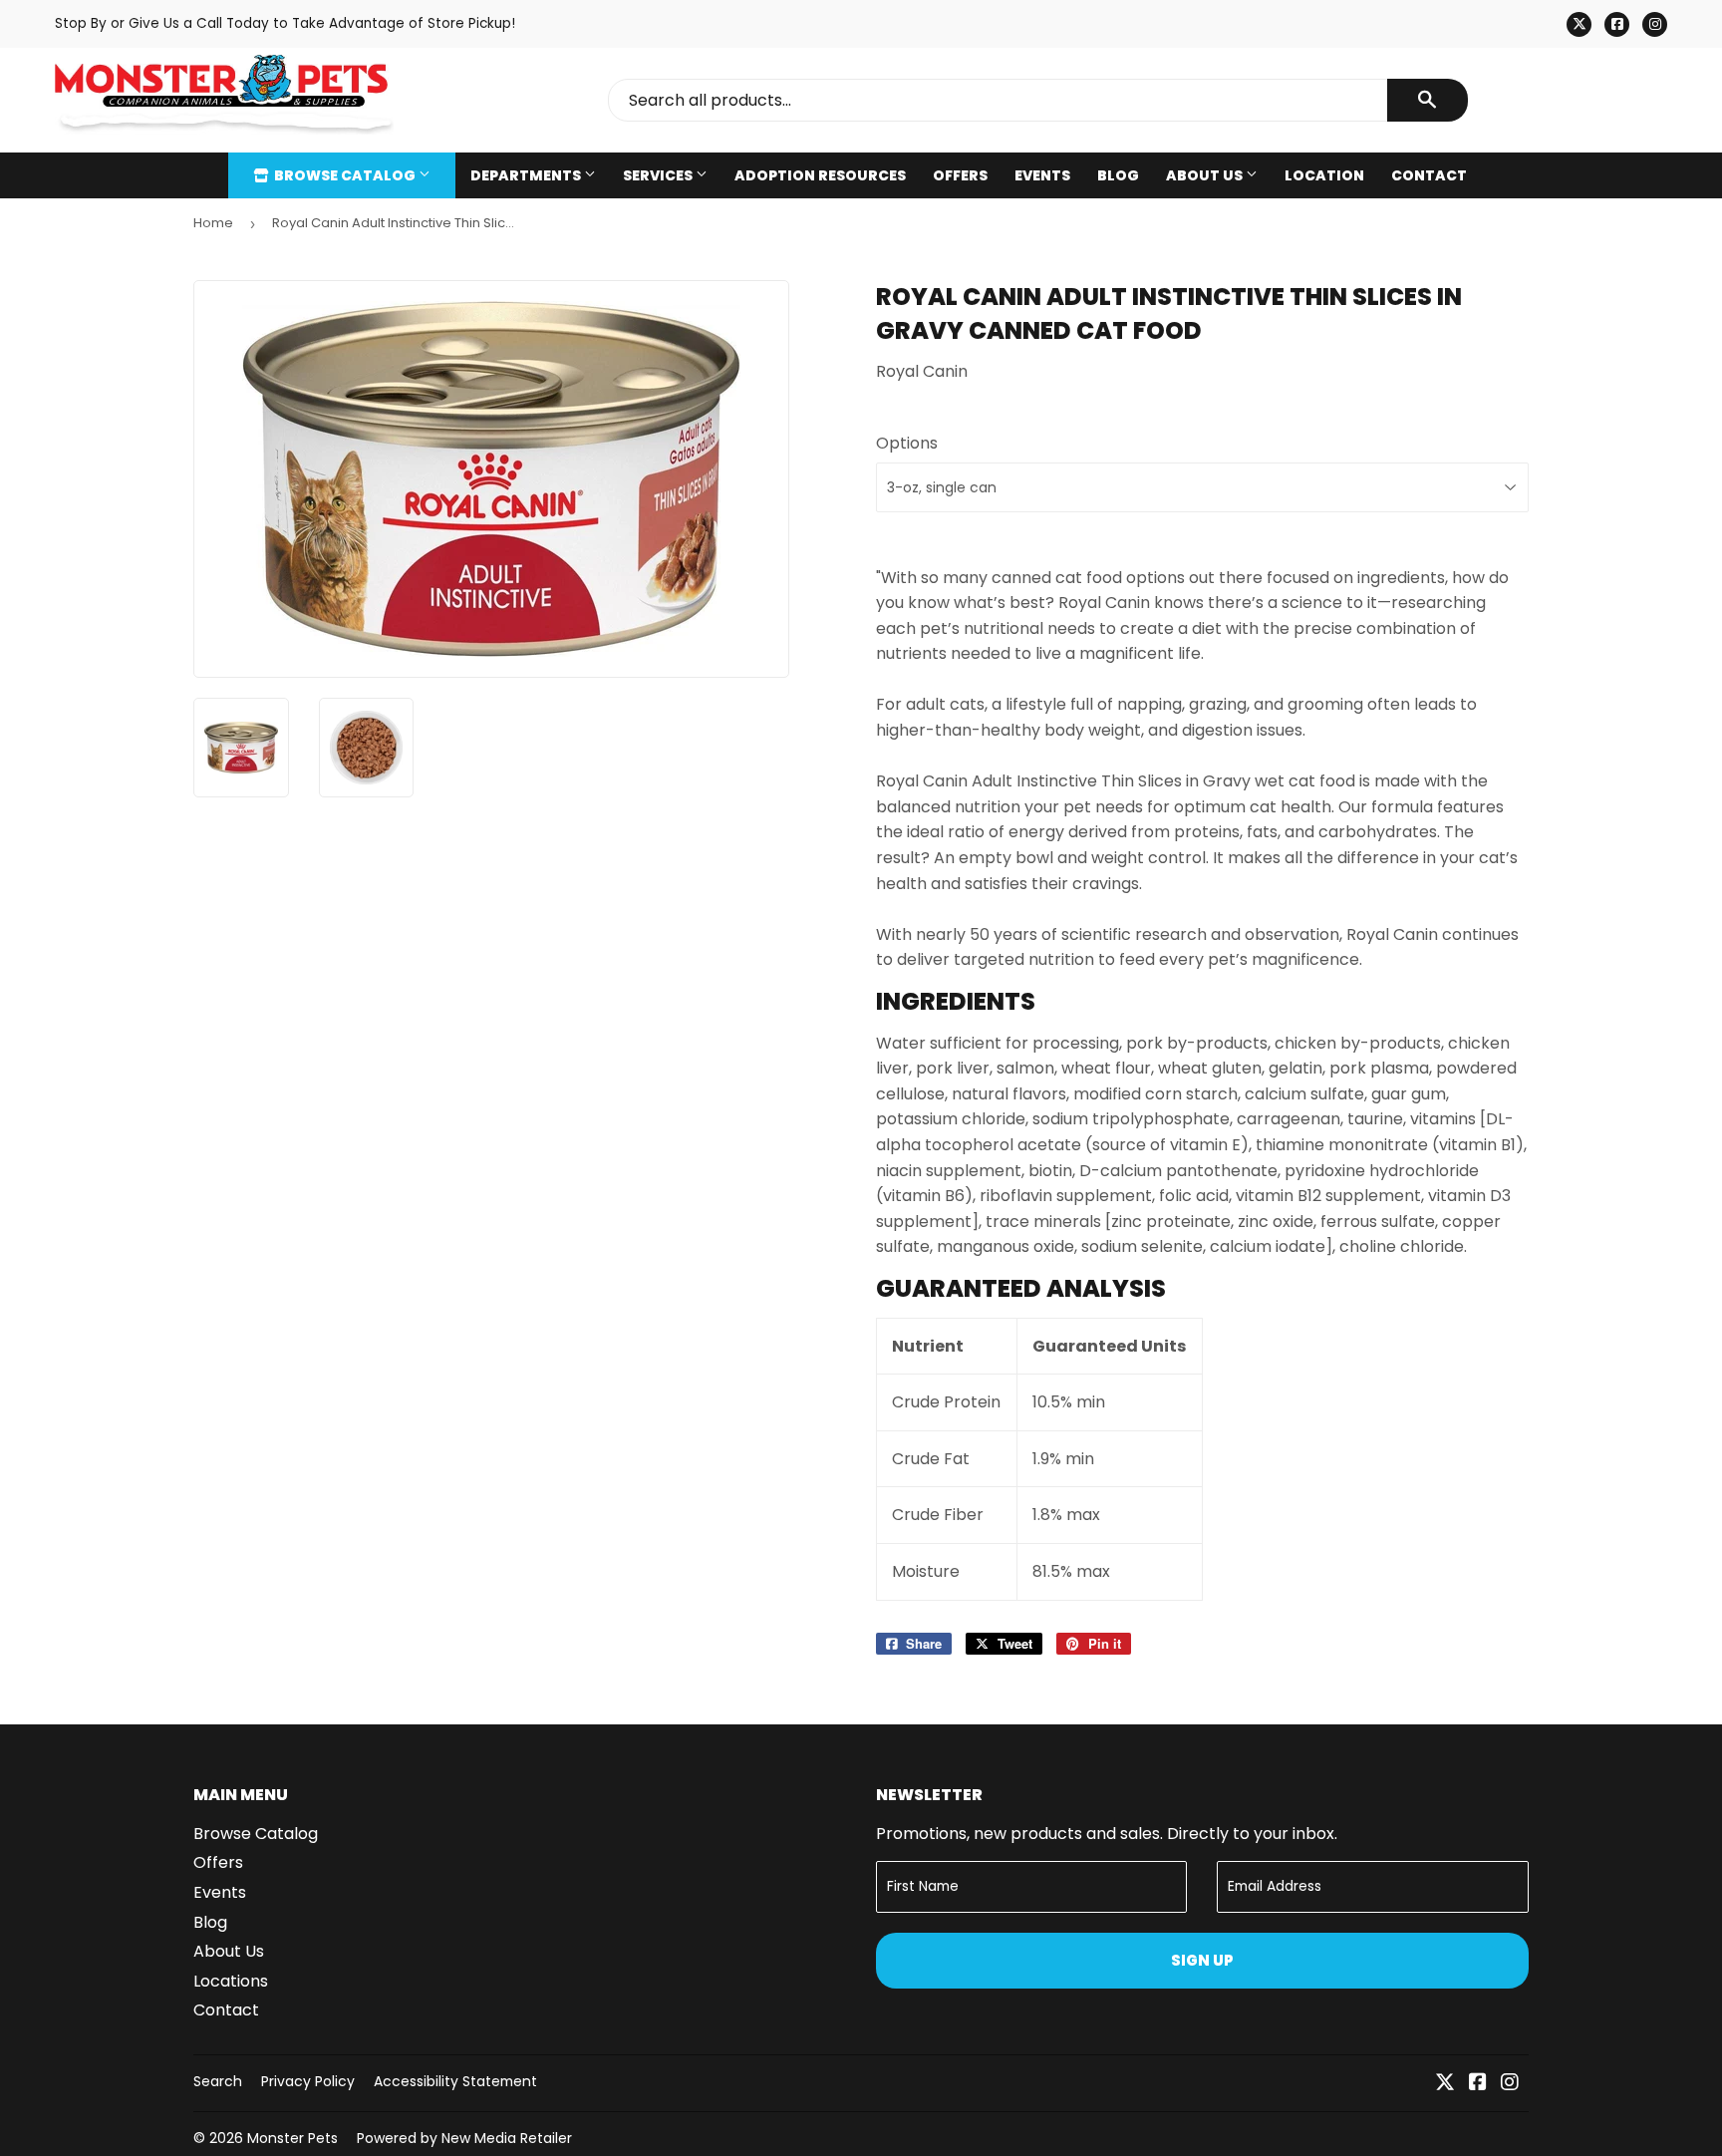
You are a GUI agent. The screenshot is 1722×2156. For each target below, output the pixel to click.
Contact (1429, 175)
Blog (1118, 175)
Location (1324, 175)
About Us (1206, 175)
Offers (960, 175)
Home (213, 223)
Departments (527, 175)
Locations (231, 1981)
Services (659, 175)
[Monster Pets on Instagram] (1510, 2084)
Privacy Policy (308, 2081)
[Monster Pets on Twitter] (1445, 2084)
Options (907, 443)
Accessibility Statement (455, 2081)
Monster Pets (292, 2138)
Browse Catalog (345, 175)
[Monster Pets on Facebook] (1478, 2084)
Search (218, 2081)
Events (1042, 175)
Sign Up (1202, 1960)
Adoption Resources (820, 175)
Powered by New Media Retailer (464, 2138)
